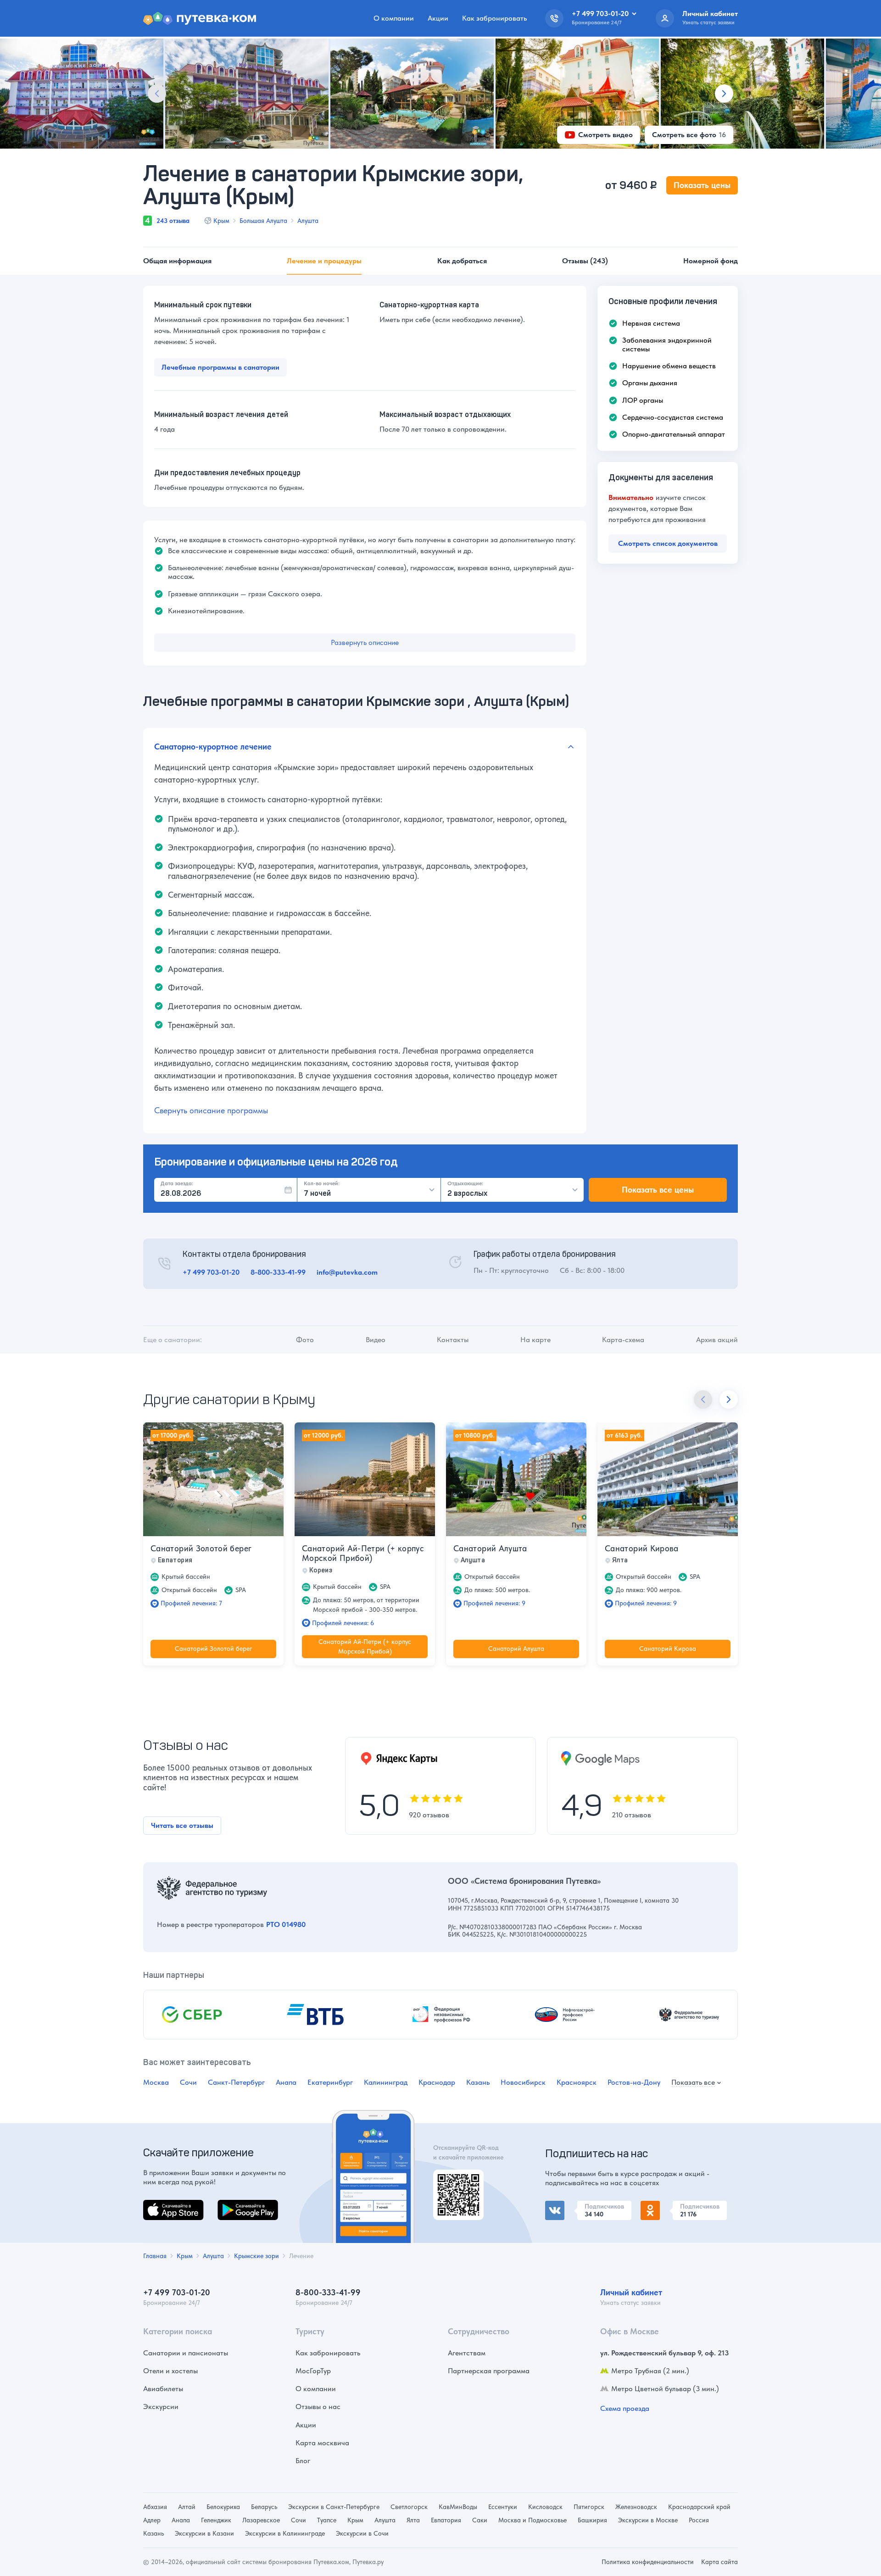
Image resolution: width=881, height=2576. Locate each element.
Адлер (152, 2520)
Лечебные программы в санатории (220, 367)
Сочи (188, 2082)
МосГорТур (313, 2371)
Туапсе (327, 2520)
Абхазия (155, 2507)
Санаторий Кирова (642, 1548)
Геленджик (216, 2520)
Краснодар (437, 2082)
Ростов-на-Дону (634, 2082)
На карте (535, 1340)
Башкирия (592, 2520)
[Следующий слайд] (724, 94)
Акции (438, 18)
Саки (480, 2520)
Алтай (187, 2507)
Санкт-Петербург (236, 2082)
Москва (156, 2082)
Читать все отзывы (182, 1825)
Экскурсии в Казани (204, 2533)
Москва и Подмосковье (533, 2520)
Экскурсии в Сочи (362, 2533)
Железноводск (636, 2507)
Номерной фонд (711, 261)
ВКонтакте (563, 2206)
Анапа (286, 2082)
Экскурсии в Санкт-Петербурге (334, 2507)
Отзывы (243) (585, 261)
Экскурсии (161, 2407)
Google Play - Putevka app (455, 2180)
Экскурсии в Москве (648, 2520)
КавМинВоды (458, 2507)
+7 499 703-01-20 (211, 1272)
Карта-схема (623, 1340)
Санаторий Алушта (490, 1548)
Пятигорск (589, 2507)
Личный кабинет (631, 2292)
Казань (478, 2082)
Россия (699, 2520)
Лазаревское (261, 2520)
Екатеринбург (330, 2082)
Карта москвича (322, 2443)
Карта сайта (719, 2562)
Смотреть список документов (668, 543)
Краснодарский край (699, 2507)
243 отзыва (173, 221)
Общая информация (177, 261)
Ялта (413, 2520)
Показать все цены (658, 1190)
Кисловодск (545, 2507)
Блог (303, 2461)
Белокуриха (223, 2507)
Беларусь (264, 2507)
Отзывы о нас (318, 2407)
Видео (376, 1340)
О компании (394, 18)
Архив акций (717, 1340)
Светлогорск (409, 2507)
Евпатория (446, 2520)
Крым (221, 221)
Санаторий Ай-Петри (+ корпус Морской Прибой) (363, 1553)
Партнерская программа (489, 2371)
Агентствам (467, 2353)
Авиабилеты (163, 2389)
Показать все (693, 2083)
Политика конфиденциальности (648, 2562)
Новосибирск (523, 2082)
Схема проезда (625, 2408)
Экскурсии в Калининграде (285, 2533)
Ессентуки (503, 2507)
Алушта (308, 221)
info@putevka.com (347, 1272)
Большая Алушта (263, 221)
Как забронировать (494, 18)
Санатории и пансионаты (186, 2353)
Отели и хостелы (170, 2371)
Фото (305, 1340)
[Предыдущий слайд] (157, 94)
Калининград (386, 2082)
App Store (159, 2205)
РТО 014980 (286, 1924)
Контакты (453, 1340)
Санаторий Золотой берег (201, 1548)
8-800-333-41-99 (278, 1272)
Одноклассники (667, 2206)
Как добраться (462, 261)
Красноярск (577, 2082)
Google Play (237, 2205)
